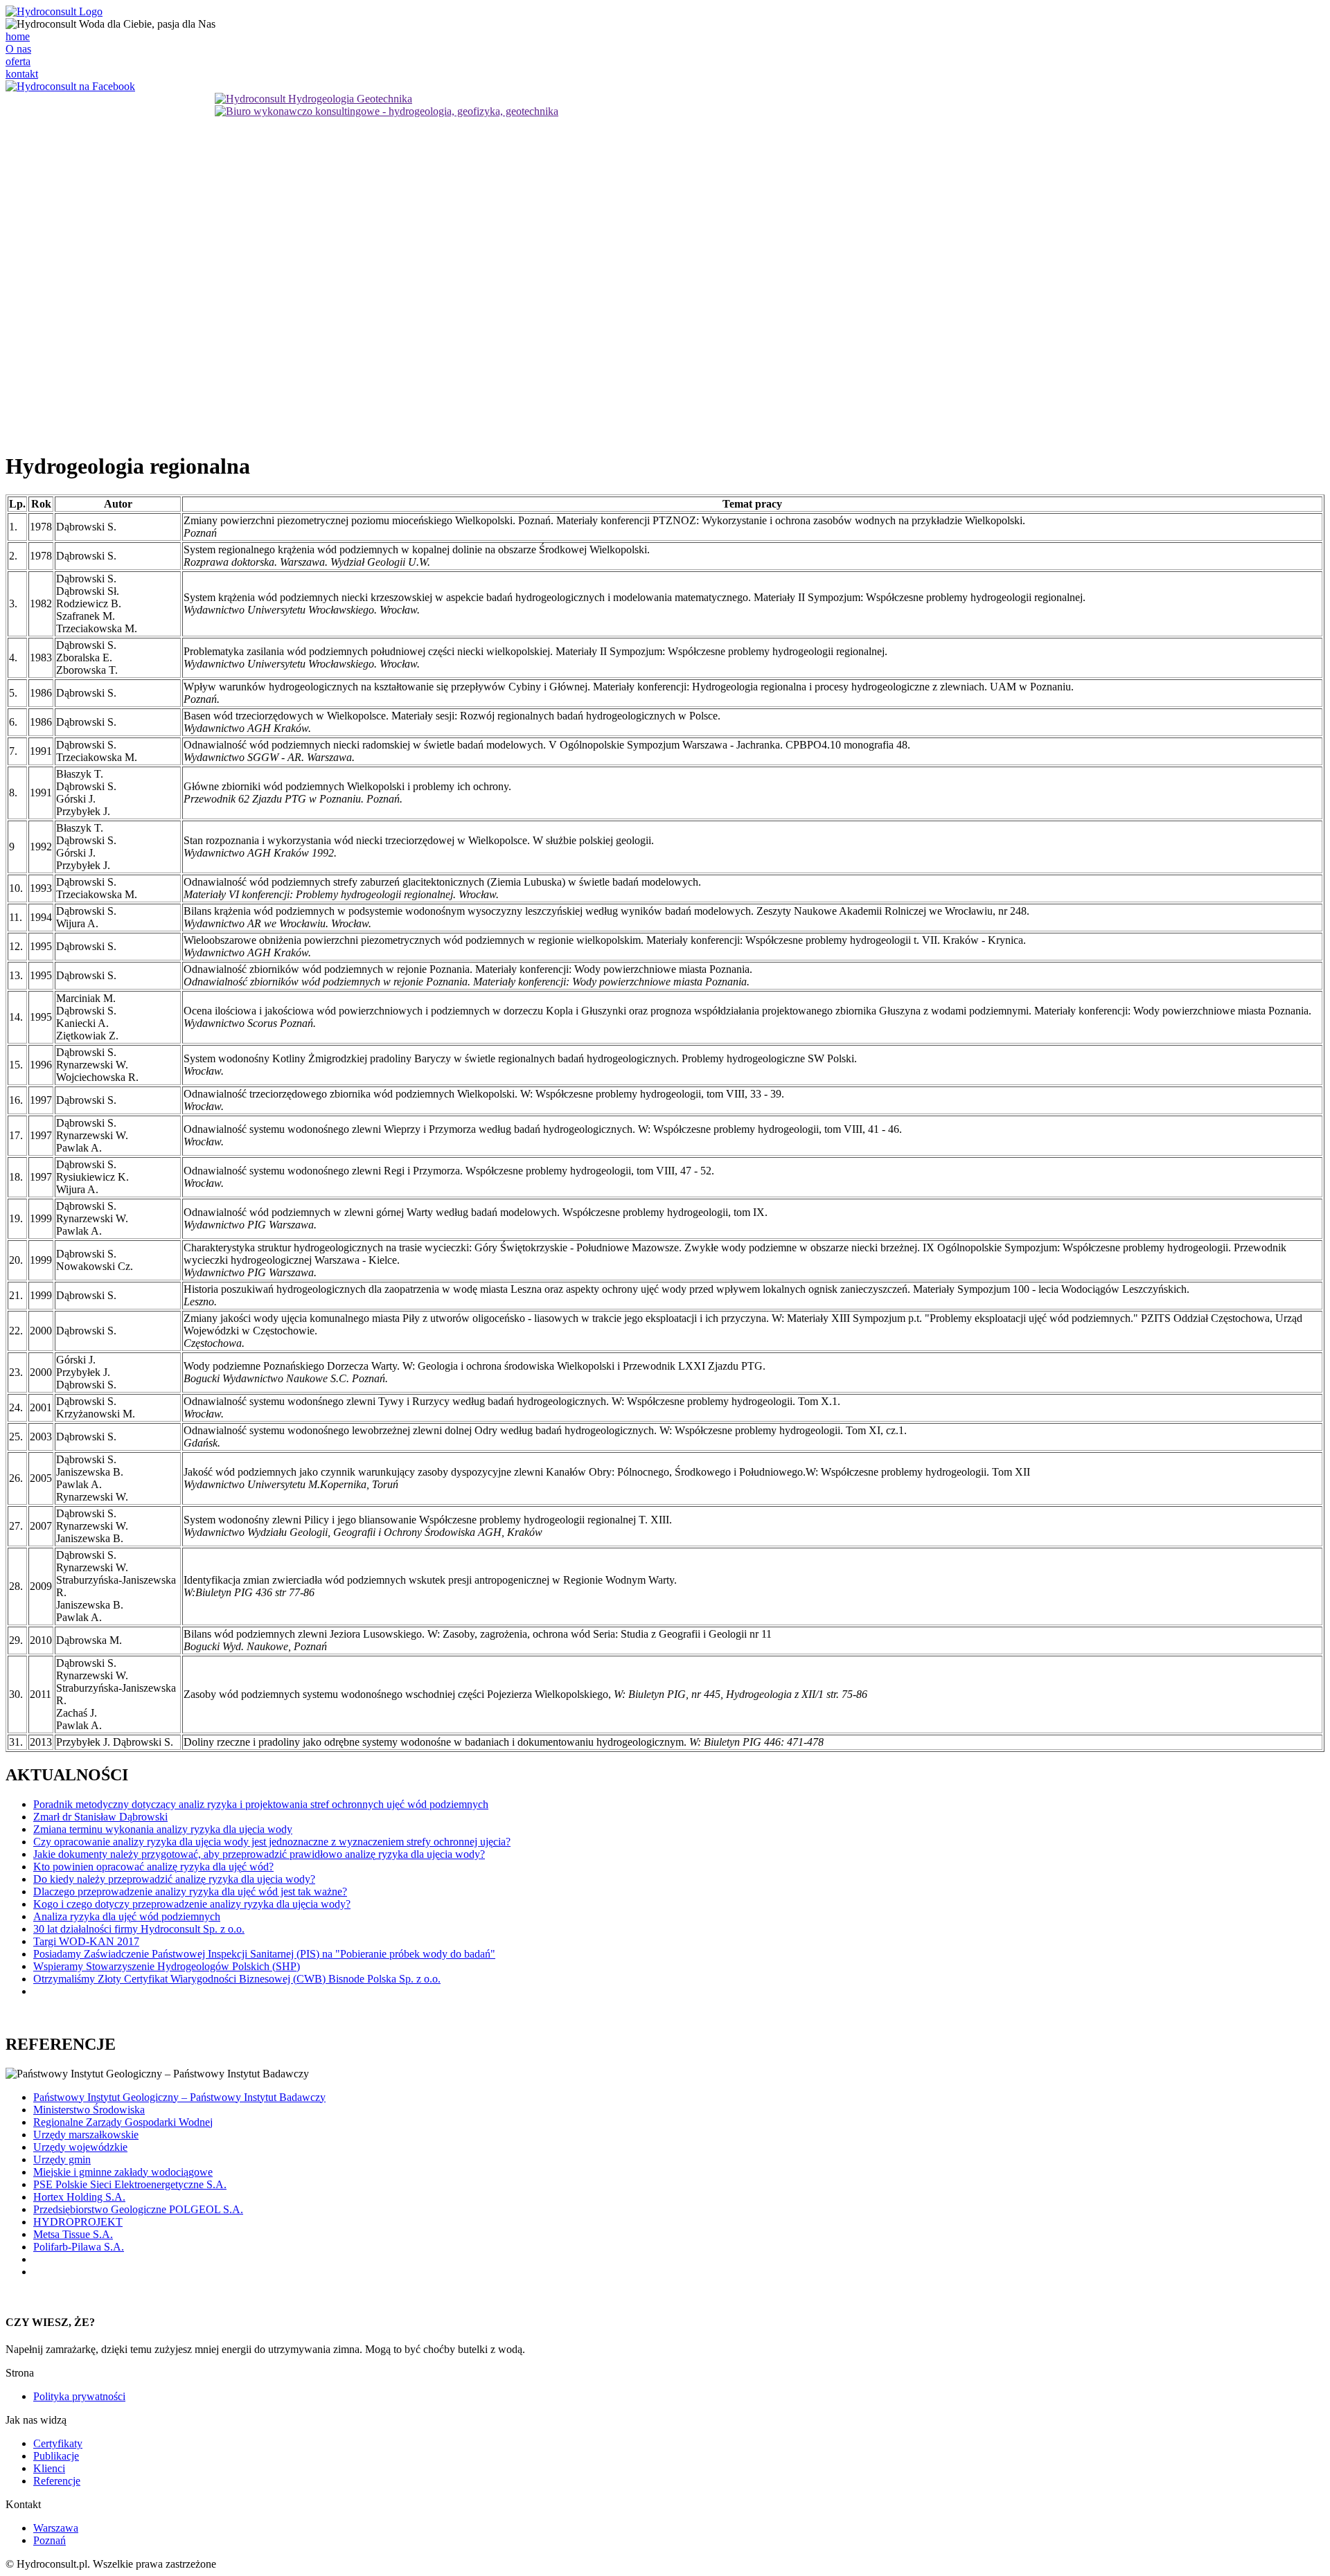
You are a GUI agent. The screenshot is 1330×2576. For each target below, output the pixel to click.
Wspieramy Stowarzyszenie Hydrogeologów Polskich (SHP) (167, 1966)
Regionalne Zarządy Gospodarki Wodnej (123, 2122)
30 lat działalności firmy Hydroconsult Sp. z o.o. (139, 1929)
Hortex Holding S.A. (79, 2197)
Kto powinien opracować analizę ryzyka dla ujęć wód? (153, 1867)
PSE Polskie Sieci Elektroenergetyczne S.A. (130, 2184)
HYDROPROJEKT (78, 2222)
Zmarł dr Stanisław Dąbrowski (100, 1817)
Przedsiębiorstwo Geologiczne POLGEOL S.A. (138, 2209)
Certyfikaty (58, 2443)
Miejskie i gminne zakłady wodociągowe (123, 2172)
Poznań (50, 2540)
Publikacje (56, 2456)
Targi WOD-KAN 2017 (86, 1941)
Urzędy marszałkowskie (86, 2135)
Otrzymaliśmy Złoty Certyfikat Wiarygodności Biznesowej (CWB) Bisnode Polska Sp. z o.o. (237, 1979)
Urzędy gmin (62, 2159)
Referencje (57, 2481)
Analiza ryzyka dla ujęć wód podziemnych (127, 1916)
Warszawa (56, 2528)
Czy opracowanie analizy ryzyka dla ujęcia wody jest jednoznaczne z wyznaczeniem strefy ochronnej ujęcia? (272, 1842)
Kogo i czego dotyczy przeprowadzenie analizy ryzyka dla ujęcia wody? (192, 1904)
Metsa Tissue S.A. (73, 2234)
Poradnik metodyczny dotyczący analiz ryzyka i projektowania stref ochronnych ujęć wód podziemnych (261, 1804)
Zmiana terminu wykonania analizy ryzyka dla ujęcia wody (163, 1829)
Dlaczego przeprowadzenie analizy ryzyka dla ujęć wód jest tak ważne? (190, 1891)
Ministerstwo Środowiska (89, 2110)
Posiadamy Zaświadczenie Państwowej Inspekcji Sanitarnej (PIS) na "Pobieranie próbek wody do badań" (264, 1954)
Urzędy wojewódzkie (80, 2147)
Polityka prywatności (79, 2396)
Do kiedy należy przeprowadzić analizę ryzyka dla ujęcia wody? (174, 1879)
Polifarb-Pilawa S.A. (79, 2247)
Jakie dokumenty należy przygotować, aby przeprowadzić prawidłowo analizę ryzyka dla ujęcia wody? (259, 1854)
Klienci (49, 2468)
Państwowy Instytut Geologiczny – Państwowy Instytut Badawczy (179, 2097)
